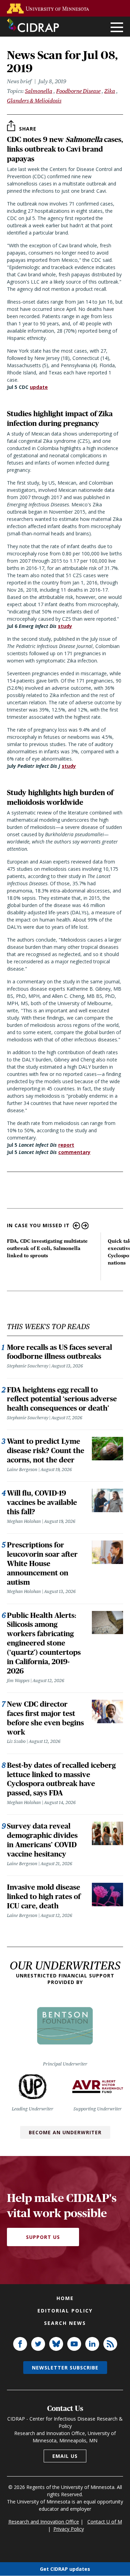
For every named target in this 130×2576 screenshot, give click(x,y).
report (66, 1145)
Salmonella (39, 91)
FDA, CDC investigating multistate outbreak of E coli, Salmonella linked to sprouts (47, 1248)
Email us (65, 2456)
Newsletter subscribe (65, 2368)
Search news (65, 2323)
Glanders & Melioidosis (34, 101)
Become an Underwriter (65, 2132)
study (65, 626)
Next (85, 1226)
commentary (74, 1152)
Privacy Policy (69, 2529)
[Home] (33, 25)
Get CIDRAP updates (65, 2569)
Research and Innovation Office (44, 2522)
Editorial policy (65, 2311)
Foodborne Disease (78, 91)
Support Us (43, 2237)
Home (65, 2298)
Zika (110, 91)
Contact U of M (105, 2522)
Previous (76, 1226)
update (39, 387)
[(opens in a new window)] (50, 8)
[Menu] (117, 28)
